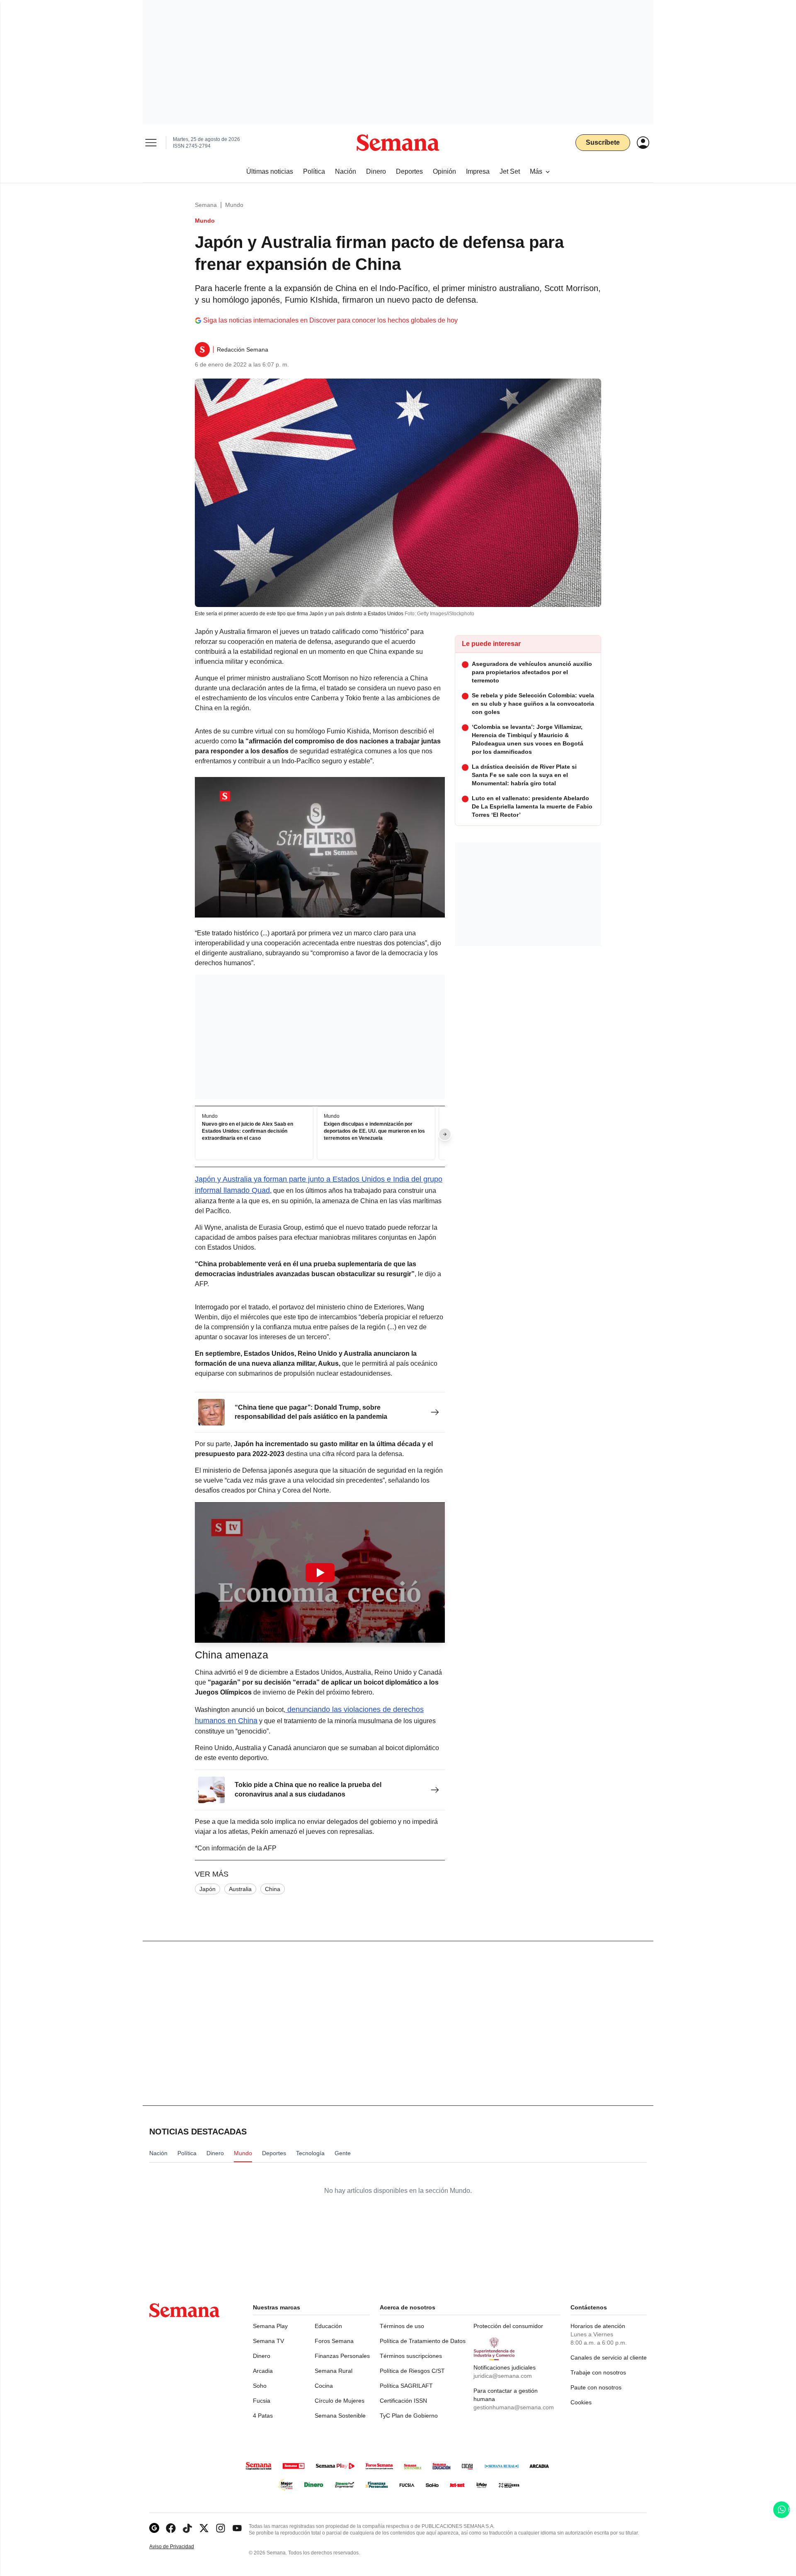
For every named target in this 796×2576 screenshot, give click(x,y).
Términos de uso (402, 2326)
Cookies (581, 2402)
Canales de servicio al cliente (609, 2357)
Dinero (262, 2356)
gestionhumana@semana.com (514, 2407)
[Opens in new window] (171, 2528)
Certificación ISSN (403, 2401)
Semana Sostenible (340, 2416)
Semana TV (268, 2341)
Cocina (324, 2386)
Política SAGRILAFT (406, 2386)
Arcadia (263, 2371)
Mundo (234, 205)
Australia (240, 1889)
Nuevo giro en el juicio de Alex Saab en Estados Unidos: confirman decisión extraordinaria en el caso (248, 1131)
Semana (206, 205)
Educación (328, 2326)
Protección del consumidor (508, 2326)
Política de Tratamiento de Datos (423, 2341)
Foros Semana (334, 2341)
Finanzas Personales (342, 2356)
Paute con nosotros (596, 2387)
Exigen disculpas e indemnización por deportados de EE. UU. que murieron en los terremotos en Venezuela (374, 1131)
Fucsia (262, 2401)
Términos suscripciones (411, 2356)
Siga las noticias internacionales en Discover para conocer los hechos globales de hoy (330, 320)
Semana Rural (334, 2371)
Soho (260, 2386)
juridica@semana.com (503, 2376)
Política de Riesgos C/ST (412, 2371)
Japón (207, 1889)
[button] (320, 1572)
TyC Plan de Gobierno (409, 2416)
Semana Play (270, 2326)
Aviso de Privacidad (180, 2547)
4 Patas (263, 2416)
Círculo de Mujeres (340, 2401)
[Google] (154, 2528)
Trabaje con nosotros (598, 2372)
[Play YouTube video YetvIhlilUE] (320, 1573)
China (273, 1889)
